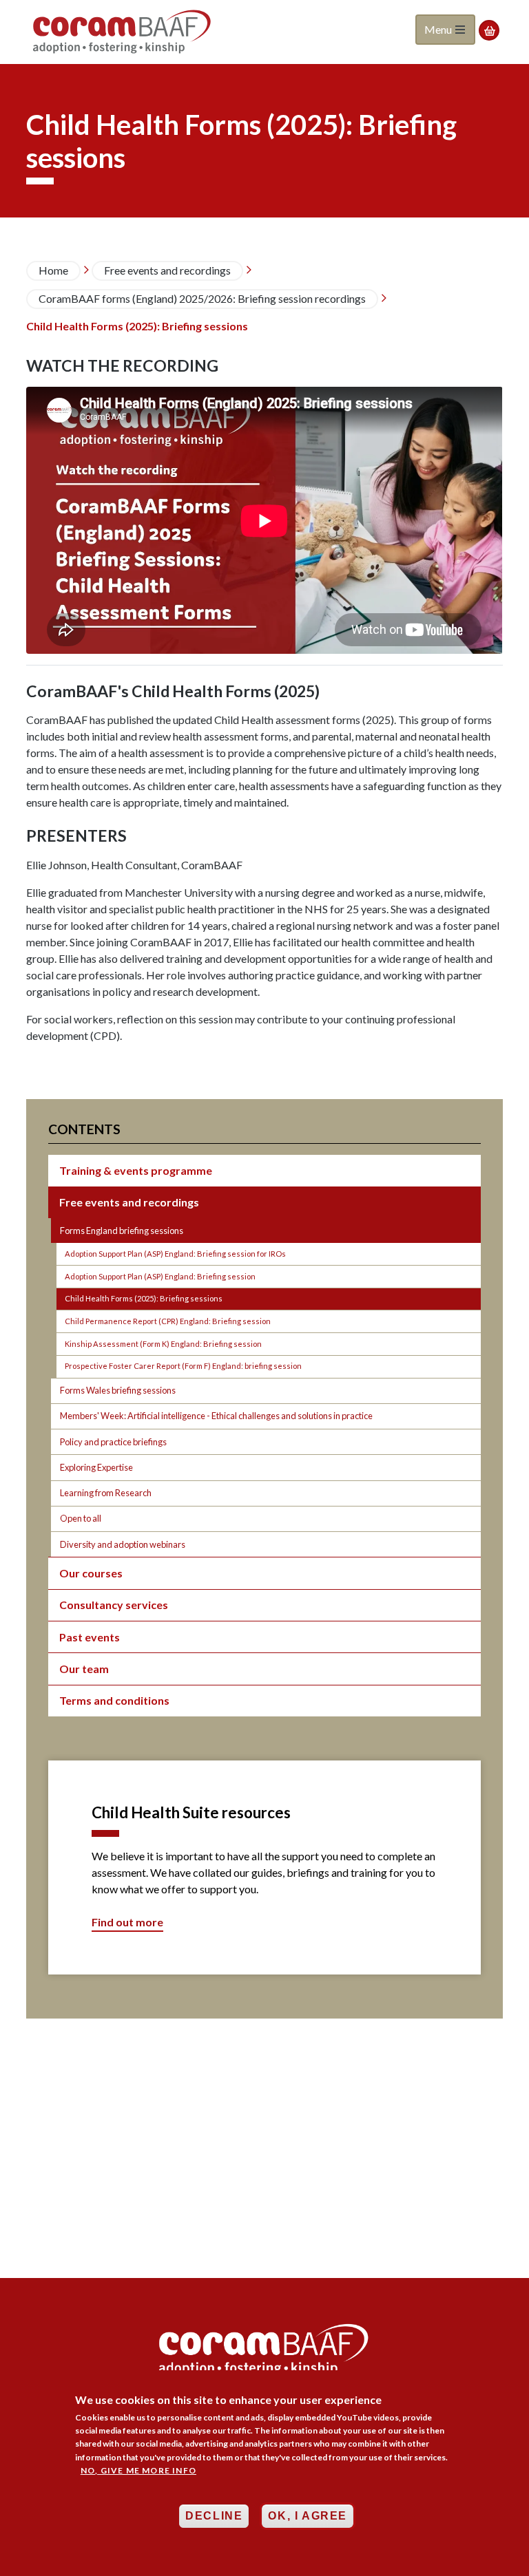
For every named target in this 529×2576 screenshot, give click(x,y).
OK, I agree (308, 2516)
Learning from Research (106, 1493)
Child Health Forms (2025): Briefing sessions (144, 1298)
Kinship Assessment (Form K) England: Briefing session (163, 1344)
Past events (90, 1637)
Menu (439, 29)
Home (53, 270)
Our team (84, 1669)
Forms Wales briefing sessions (118, 1390)
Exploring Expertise (96, 1467)
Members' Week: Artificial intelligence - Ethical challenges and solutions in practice (216, 1416)
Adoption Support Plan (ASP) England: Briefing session (160, 1276)
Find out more (127, 1922)
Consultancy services (114, 1605)
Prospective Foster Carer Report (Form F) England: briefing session (183, 1366)
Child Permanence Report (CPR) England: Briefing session (168, 1321)
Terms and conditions (114, 1700)
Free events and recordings (167, 270)
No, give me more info (138, 2470)
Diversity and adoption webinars (123, 1544)
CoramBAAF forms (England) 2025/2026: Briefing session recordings (202, 298)
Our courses (91, 1573)
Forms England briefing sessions (122, 1231)
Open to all (81, 1518)
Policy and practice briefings (113, 1442)
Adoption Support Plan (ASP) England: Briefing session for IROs (175, 1254)
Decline (214, 2516)
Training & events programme (136, 1170)
